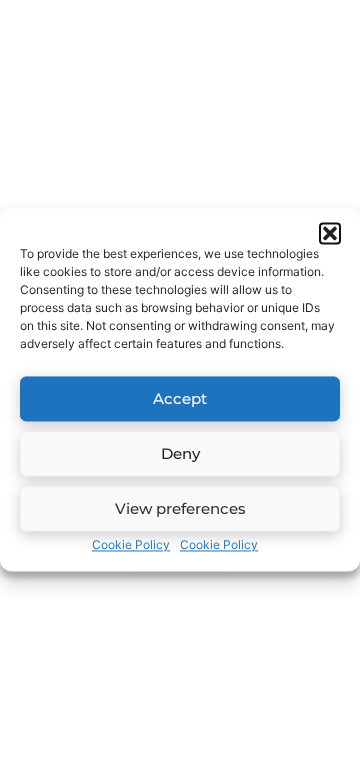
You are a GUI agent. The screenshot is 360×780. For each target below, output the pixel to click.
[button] (330, 233)
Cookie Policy (131, 544)
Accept (180, 398)
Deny (180, 453)
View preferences (180, 508)
